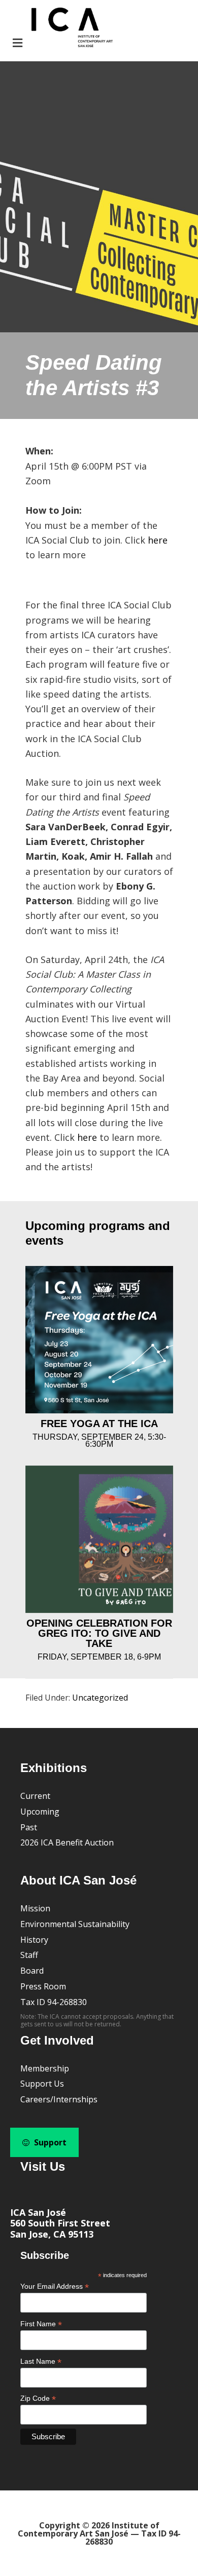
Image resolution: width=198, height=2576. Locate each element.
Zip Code (38, 2398)
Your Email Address (55, 2286)
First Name (41, 2324)
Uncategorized (100, 1698)
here (158, 540)
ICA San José (38, 2212)
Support (49, 2142)
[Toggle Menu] (61, 29)
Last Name (41, 2361)
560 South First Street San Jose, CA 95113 (60, 2228)
